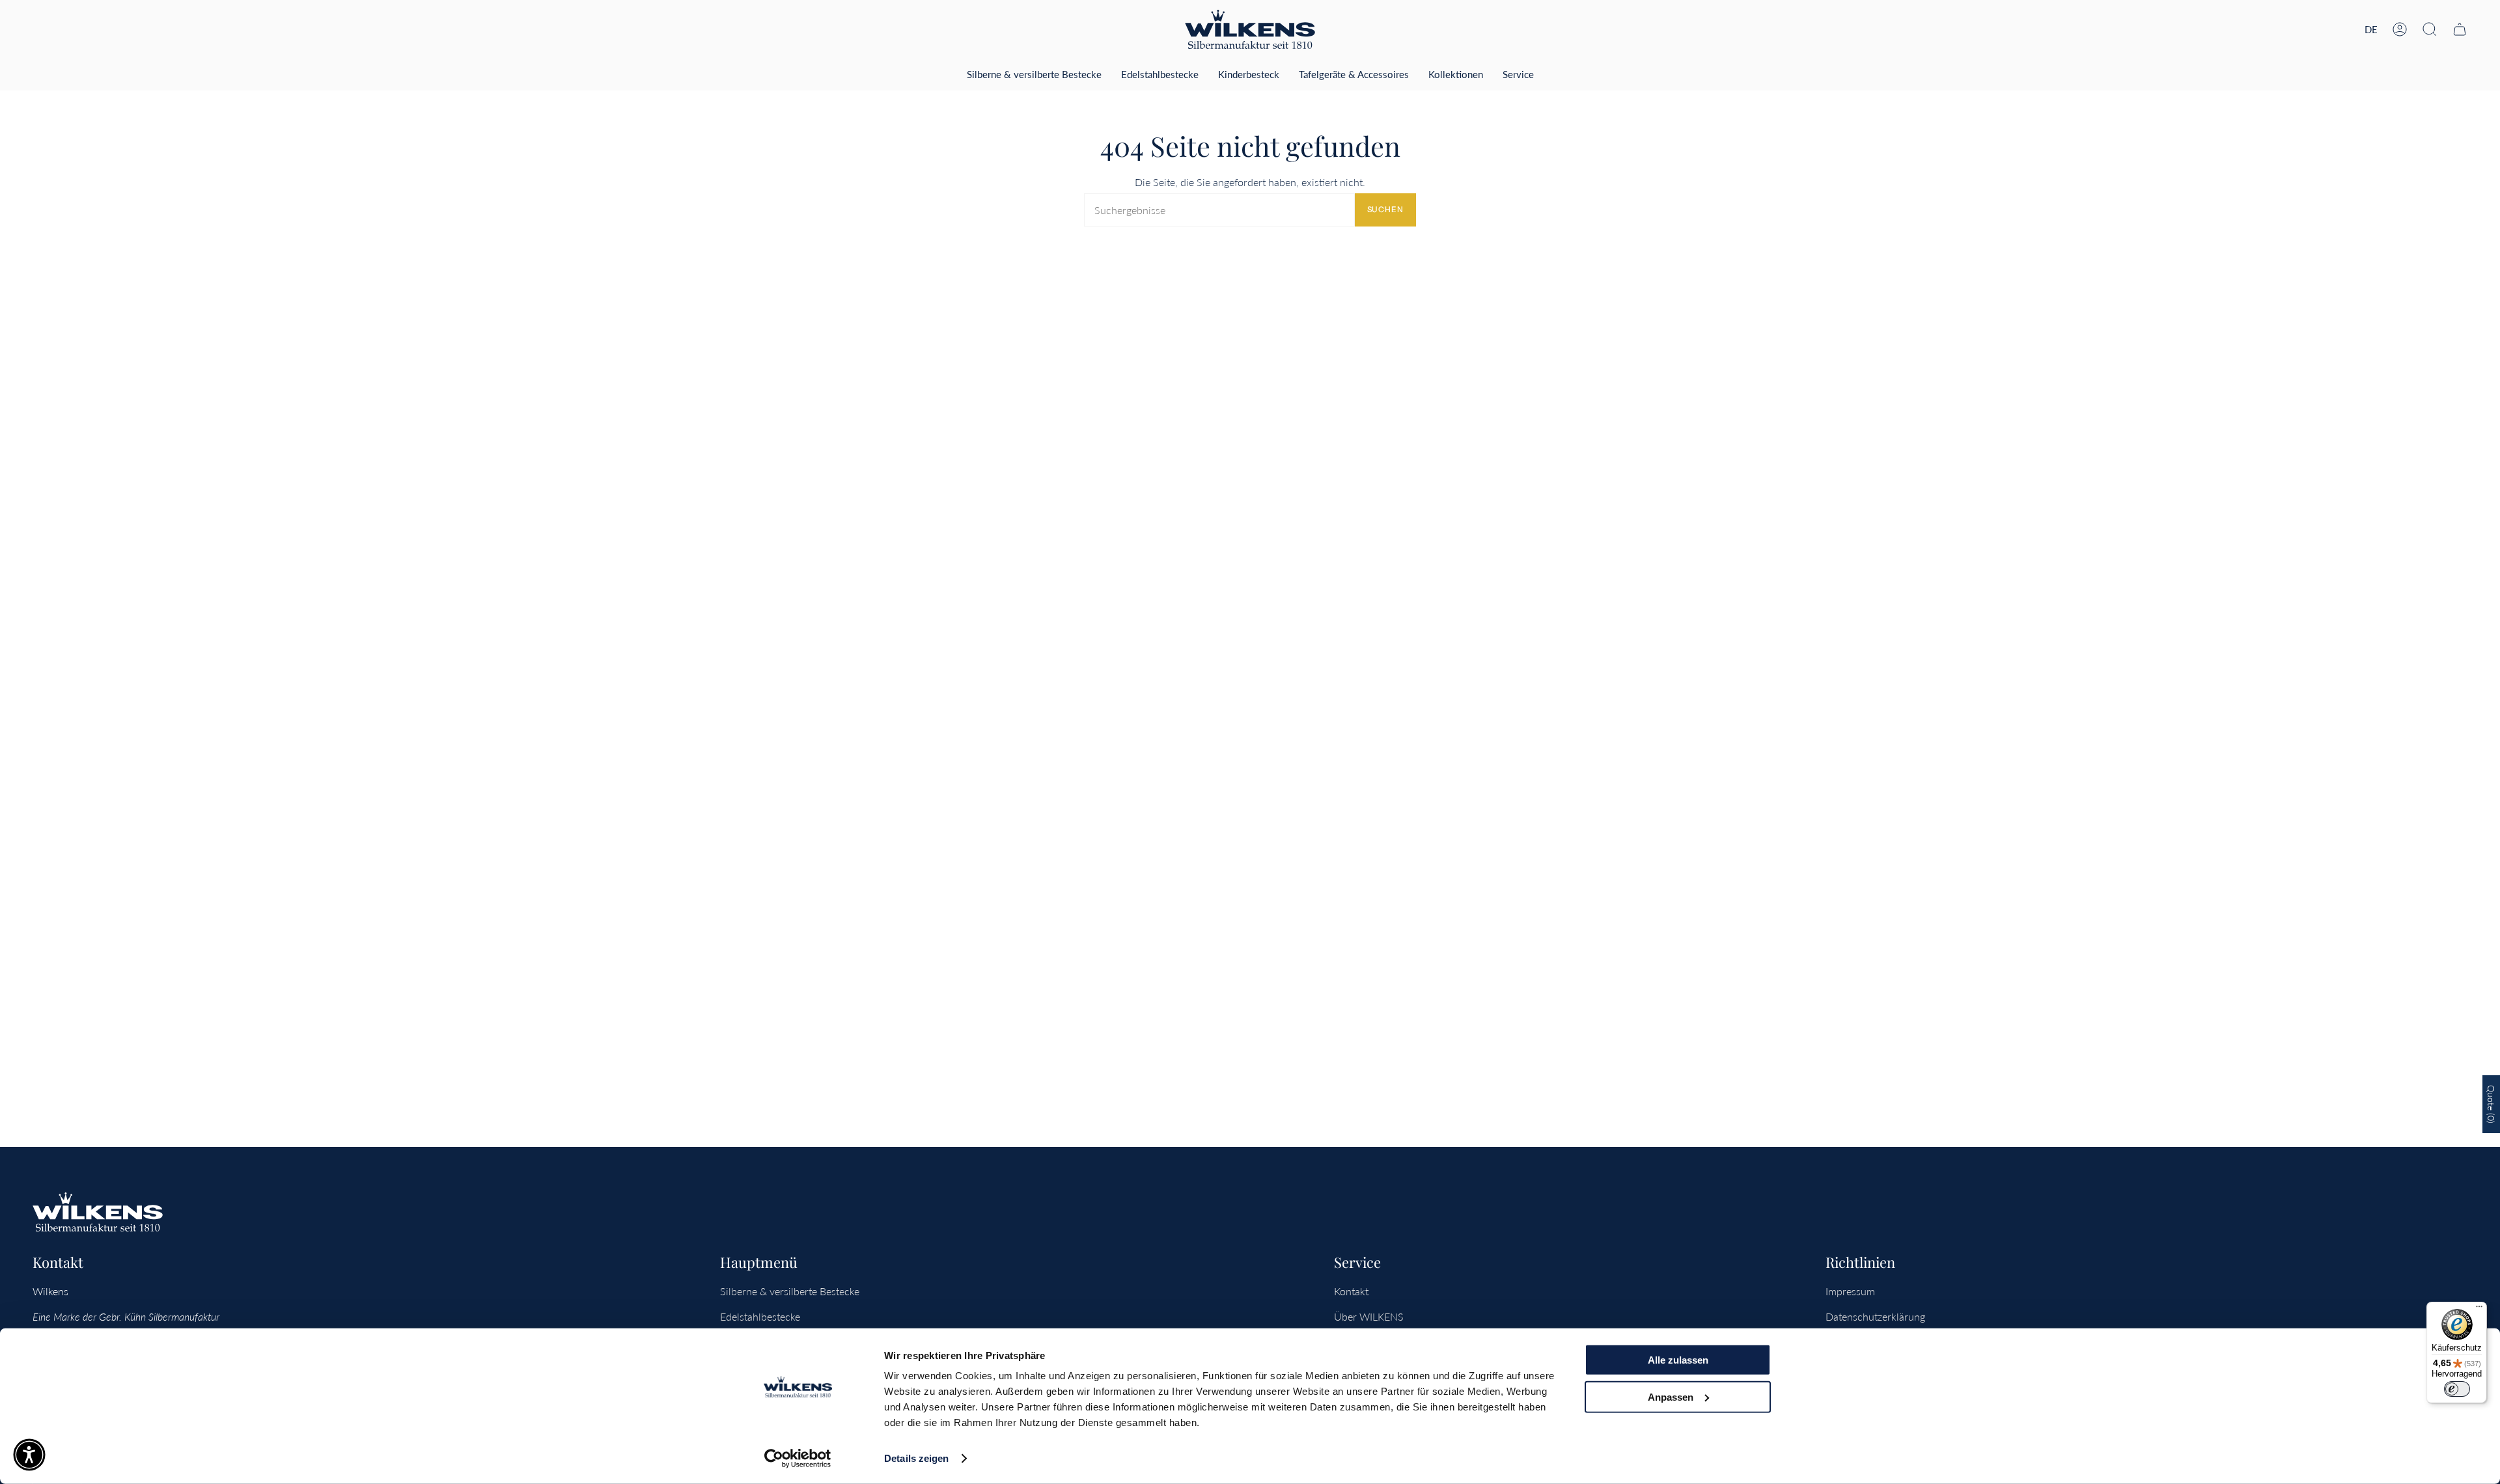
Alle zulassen (1678, 1360)
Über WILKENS (1369, 1316)
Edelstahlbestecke (760, 1316)
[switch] (2457, 1389)
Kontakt (1351, 1291)
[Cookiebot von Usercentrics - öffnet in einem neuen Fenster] (798, 1459)
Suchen (1385, 209)
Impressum (1850, 1291)
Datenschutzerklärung (1875, 1316)
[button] (2430, 29)
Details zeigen (916, 1458)
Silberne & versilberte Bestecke (790, 1291)
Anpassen (1671, 1396)
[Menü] (2479, 1310)
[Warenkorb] (2460, 29)
